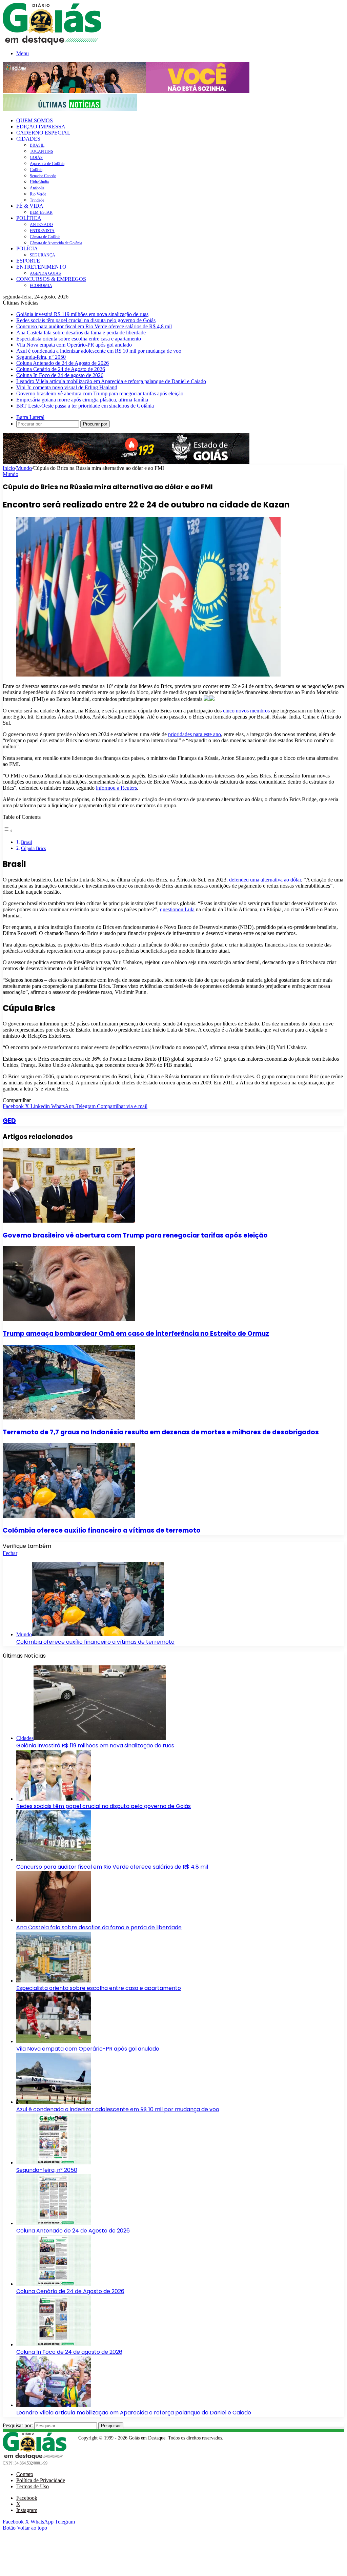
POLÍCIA (27, 248)
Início (9, 468)
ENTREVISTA (42, 231)
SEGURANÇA (43, 255)
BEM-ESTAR (41, 212)
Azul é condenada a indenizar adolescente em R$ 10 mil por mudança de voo (99, 351)
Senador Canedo (43, 176)
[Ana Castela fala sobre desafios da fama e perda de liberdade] (54, 1920)
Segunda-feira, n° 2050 (41, 357)
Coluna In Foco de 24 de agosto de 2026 (60, 375)
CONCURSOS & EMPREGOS (51, 279)
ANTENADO (41, 225)
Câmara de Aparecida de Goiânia (56, 243)
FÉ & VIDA (30, 206)
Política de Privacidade (41, 2480)
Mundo (24, 468)
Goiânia (36, 170)
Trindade (37, 200)
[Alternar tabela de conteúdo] (8, 830)
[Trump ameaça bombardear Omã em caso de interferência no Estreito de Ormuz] (69, 1319)
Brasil (27, 842)
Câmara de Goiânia (45, 237)
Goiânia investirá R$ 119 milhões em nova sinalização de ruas (82, 314)
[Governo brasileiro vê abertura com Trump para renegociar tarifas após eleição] (69, 1221)
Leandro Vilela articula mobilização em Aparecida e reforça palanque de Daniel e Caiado (111, 381)
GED (9, 1121)
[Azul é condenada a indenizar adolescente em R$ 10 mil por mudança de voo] (54, 2102)
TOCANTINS (42, 151)
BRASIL (37, 145)
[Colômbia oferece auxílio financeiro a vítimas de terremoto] (69, 1516)
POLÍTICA (29, 218)
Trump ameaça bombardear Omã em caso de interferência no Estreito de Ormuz (136, 1334)
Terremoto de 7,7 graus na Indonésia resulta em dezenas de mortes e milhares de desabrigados (161, 1432)
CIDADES (28, 139)
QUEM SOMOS (35, 120)
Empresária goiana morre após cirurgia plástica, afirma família (82, 400)
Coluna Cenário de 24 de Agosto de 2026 (61, 369)
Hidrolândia (39, 182)
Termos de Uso (33, 2486)
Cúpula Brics (33, 848)
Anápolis (37, 188)
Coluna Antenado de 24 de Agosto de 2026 (63, 363)
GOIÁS (36, 158)
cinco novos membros (247, 711)
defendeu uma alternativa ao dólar (265, 880)
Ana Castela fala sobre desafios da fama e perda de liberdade (81, 333)
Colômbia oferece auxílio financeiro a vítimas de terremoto (102, 1530)
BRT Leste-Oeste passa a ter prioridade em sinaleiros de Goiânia (85, 406)
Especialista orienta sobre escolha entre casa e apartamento (79, 339)
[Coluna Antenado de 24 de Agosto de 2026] (54, 2223)
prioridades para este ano (195, 734)
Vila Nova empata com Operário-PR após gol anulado (74, 345)
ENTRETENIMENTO (41, 267)
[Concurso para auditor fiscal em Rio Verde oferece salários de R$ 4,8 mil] (54, 1859)
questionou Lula (177, 909)
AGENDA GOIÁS (45, 273)
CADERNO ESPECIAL (43, 133)
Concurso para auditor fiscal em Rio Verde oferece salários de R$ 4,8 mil (94, 326)
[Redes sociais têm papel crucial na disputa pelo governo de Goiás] (54, 1799)
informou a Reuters (116, 788)
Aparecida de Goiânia (47, 164)
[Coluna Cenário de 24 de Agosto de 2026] (54, 2284)
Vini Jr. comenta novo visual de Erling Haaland (67, 387)
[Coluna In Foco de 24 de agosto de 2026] (54, 2344)
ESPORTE (28, 261)
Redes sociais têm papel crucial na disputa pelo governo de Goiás (86, 320)
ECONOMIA (41, 286)
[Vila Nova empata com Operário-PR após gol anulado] (54, 2041)
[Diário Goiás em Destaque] (52, 43)
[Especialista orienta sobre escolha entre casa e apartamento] (54, 1981)
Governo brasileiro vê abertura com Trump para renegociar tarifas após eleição (100, 393)
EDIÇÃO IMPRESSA (41, 127)
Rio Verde (38, 194)
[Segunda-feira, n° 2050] (54, 2163)
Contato (25, 2474)
